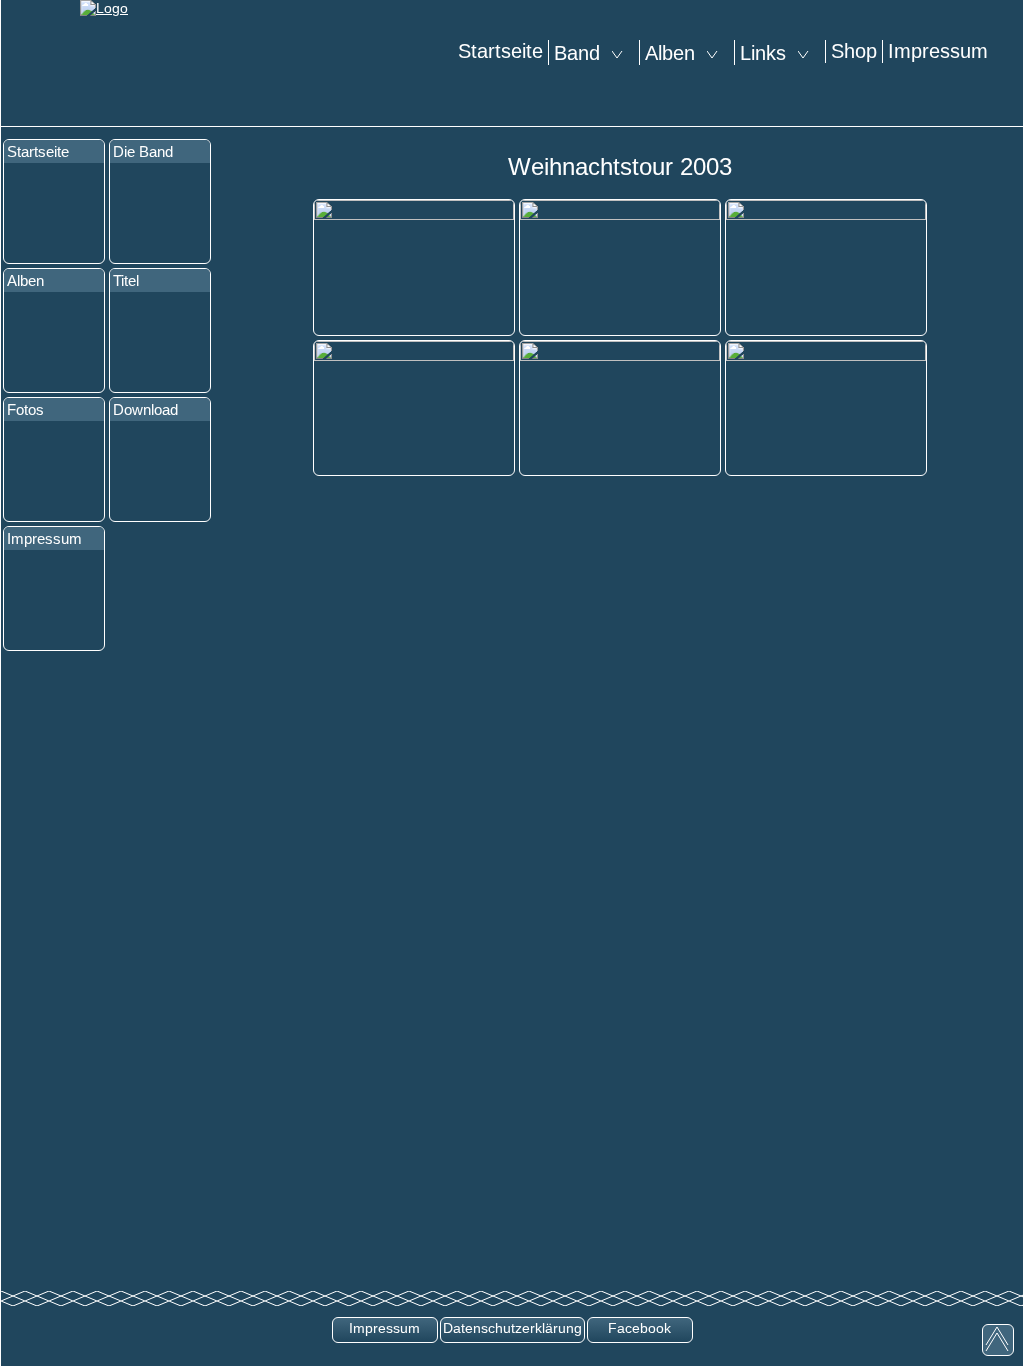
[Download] (160, 471)
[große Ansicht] (414, 266)
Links (769, 53)
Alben (676, 53)
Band (583, 53)
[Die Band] (160, 213)
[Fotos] (54, 471)
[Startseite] (54, 213)
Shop (854, 51)
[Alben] (54, 342)
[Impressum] (54, 600)
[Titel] (160, 342)
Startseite (500, 51)
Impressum (938, 51)
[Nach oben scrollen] (998, 1340)
